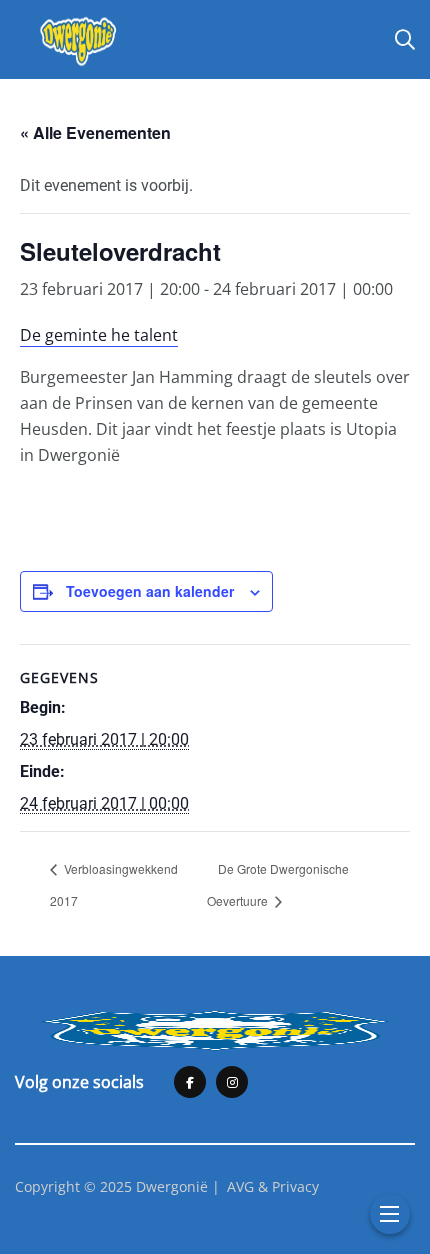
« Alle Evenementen (95, 132)
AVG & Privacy (273, 1186)
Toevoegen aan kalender (150, 591)
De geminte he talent (99, 335)
